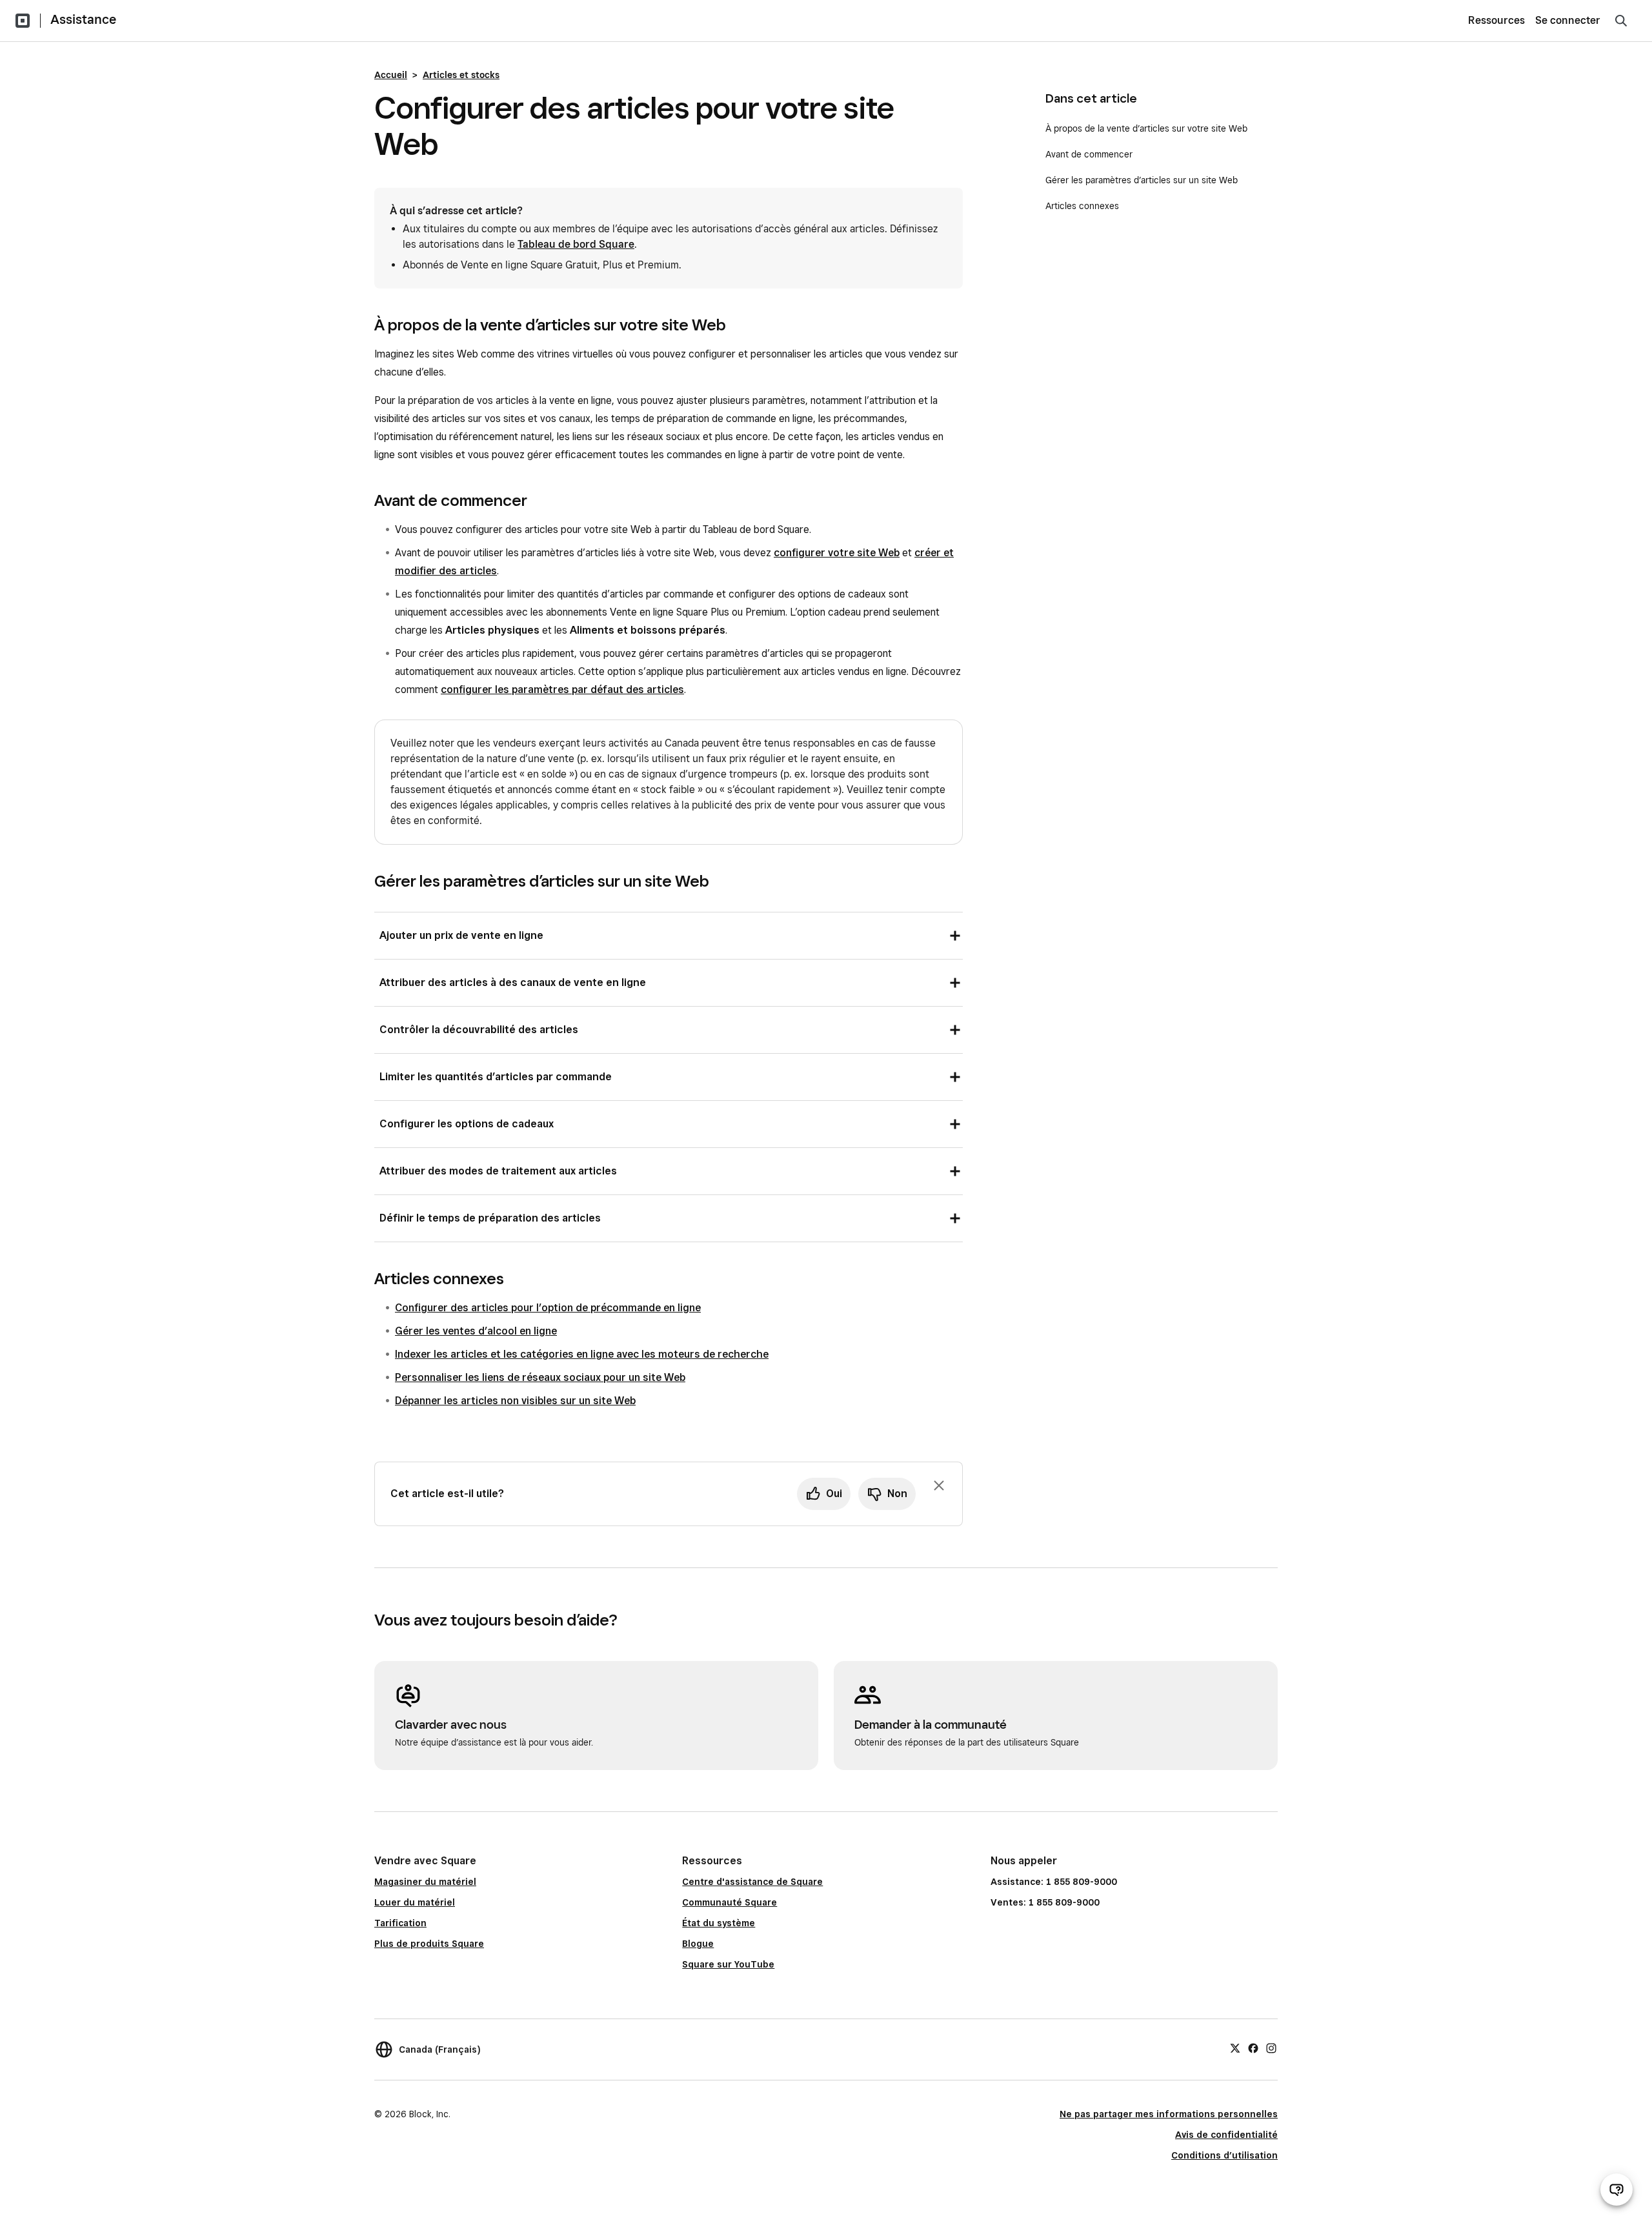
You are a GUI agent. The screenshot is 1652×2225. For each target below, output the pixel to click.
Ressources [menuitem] (1496, 20)
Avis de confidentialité (1226, 2135)
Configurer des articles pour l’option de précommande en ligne (548, 1308)
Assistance (83, 19)
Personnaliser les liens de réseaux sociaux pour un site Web (540, 1377)
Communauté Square (730, 1902)
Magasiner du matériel (425, 1882)
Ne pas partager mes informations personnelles (1169, 2114)
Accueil (391, 75)
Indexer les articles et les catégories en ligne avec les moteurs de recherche (582, 1354)
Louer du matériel (415, 1902)
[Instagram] (1271, 2048)
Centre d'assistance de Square (752, 1882)
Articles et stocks (461, 75)
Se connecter (1568, 20)
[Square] (23, 21)
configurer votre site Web (837, 553)
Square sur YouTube (728, 1964)
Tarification (400, 1923)
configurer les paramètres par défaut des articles (562, 690)
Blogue (698, 1944)
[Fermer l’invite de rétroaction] (939, 1485)
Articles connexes (1082, 206)
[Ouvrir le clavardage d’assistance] (1617, 2190)
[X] (1235, 2048)
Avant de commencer (1089, 154)
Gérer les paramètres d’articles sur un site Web (1142, 180)
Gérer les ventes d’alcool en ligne (476, 1331)
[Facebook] (1253, 2048)
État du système (719, 1923)
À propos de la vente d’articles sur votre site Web (1146, 128)
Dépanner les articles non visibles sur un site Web (515, 1401)
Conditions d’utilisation (1224, 2155)
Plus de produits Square (429, 1944)
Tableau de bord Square (576, 244)
